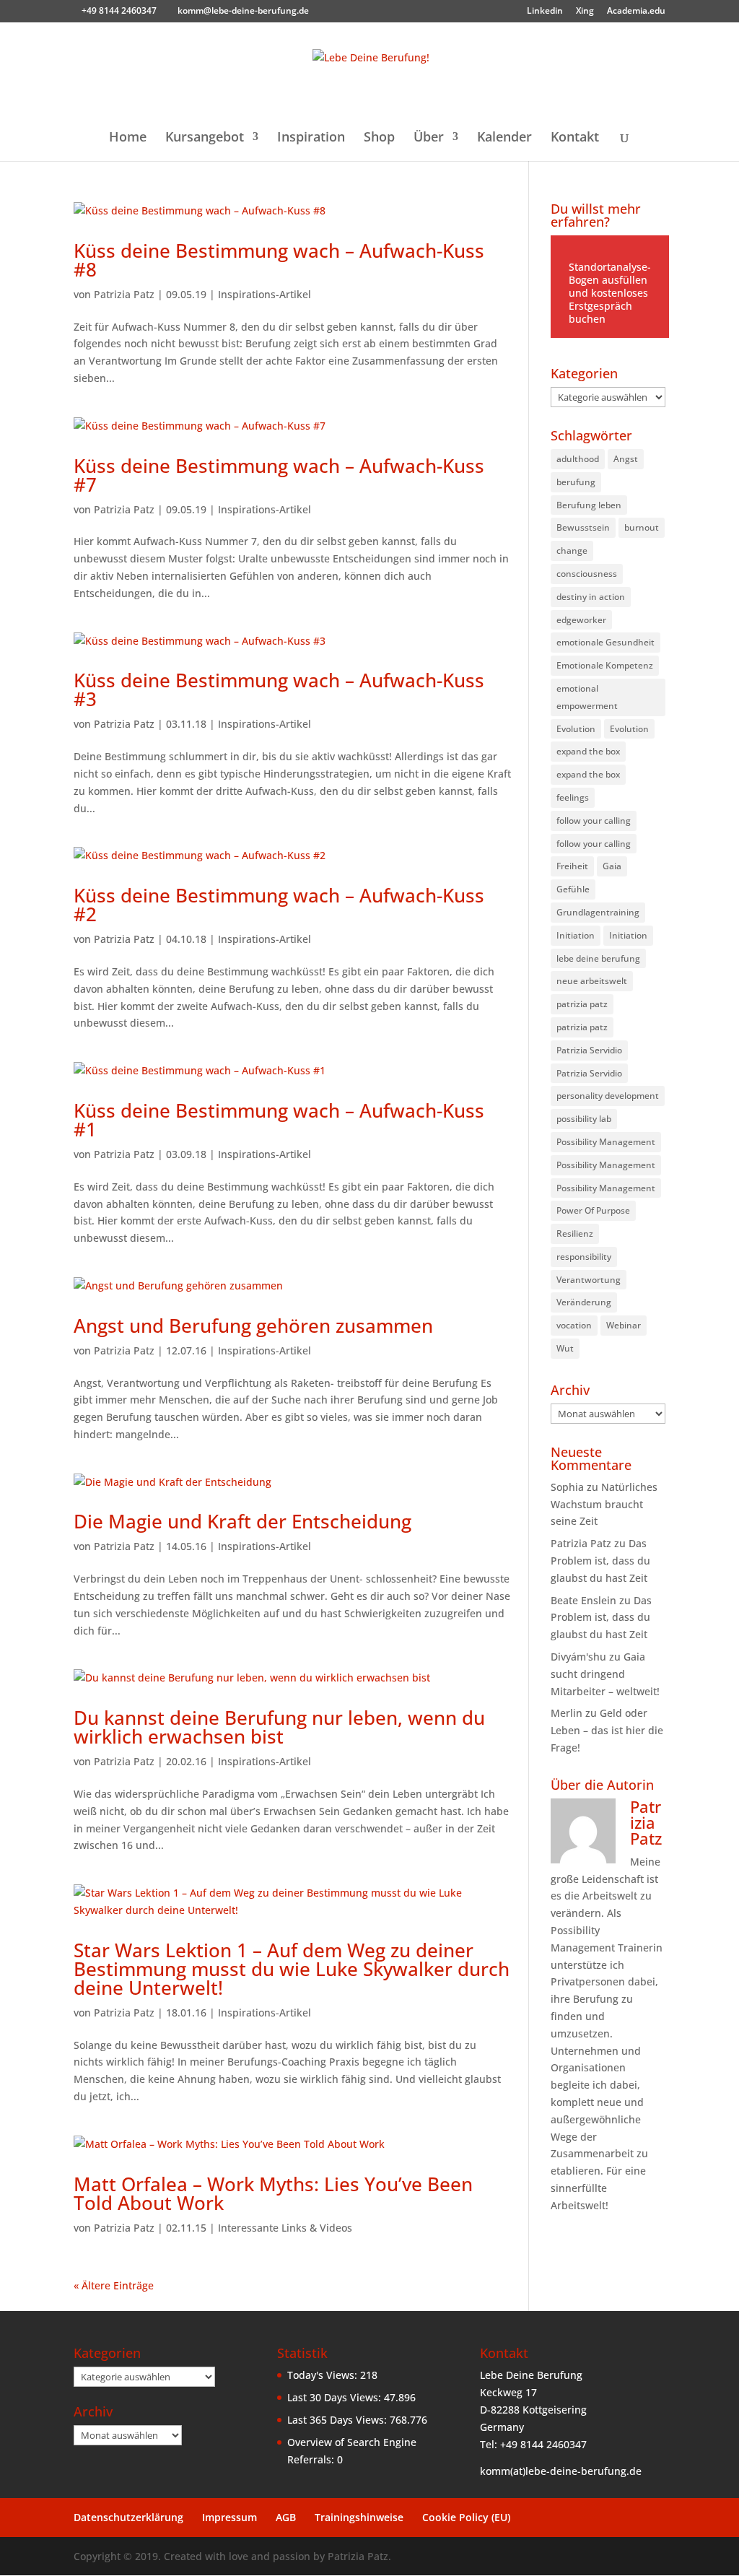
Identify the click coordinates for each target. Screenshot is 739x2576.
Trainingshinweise (359, 2517)
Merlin (567, 1713)
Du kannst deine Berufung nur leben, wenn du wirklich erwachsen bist (279, 1727)
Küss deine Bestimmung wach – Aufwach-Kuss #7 (279, 475)
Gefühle (573, 889)
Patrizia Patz (124, 294)
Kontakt (575, 138)
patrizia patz (582, 1004)
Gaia (612, 866)
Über (429, 138)
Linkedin (545, 12)
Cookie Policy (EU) (466, 2517)
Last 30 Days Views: (336, 2397)
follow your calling (594, 821)
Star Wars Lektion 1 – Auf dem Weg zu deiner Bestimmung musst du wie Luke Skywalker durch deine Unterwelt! (292, 1969)
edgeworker (581, 620)
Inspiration (311, 138)
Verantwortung (589, 1280)
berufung (576, 482)
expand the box (588, 751)
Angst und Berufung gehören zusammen (253, 1326)
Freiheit (572, 866)
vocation (574, 1325)
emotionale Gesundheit (605, 642)
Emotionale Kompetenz (605, 665)
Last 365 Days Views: (338, 2420)
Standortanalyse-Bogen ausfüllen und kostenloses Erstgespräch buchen (610, 293)
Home (128, 138)
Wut (565, 1348)
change (572, 551)
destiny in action (591, 597)
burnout (642, 527)
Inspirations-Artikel (264, 294)
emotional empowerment (587, 697)
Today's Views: (324, 2375)
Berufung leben (589, 505)
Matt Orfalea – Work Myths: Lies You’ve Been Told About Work (273, 2193)
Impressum (229, 2517)
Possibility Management (606, 1142)
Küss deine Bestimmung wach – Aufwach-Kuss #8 (279, 260)
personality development (608, 1096)
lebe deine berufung (598, 958)
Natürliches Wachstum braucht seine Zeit (604, 1504)
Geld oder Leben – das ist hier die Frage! (607, 1730)
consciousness (587, 574)
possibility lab (584, 1119)
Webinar (624, 1325)
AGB (286, 2517)
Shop (379, 138)
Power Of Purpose (593, 1210)
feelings (573, 797)
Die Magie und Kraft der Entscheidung (242, 1521)
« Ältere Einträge (114, 2285)
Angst (626, 459)
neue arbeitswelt (592, 981)
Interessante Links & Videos (285, 2228)
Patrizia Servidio (589, 1050)
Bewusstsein (583, 527)
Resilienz (575, 1233)
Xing (585, 12)
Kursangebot (205, 138)
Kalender (504, 138)
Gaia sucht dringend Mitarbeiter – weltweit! (605, 1674)
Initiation (576, 935)
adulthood (578, 459)
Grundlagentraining (598, 912)
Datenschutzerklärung (128, 2517)
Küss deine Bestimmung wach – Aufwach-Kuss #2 (279, 905)
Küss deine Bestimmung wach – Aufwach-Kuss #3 (279, 689)
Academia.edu (636, 12)
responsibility (584, 1257)
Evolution (576, 729)
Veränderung (584, 1302)
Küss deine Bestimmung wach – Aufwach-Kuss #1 (279, 1120)
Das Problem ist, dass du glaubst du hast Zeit (600, 1561)
